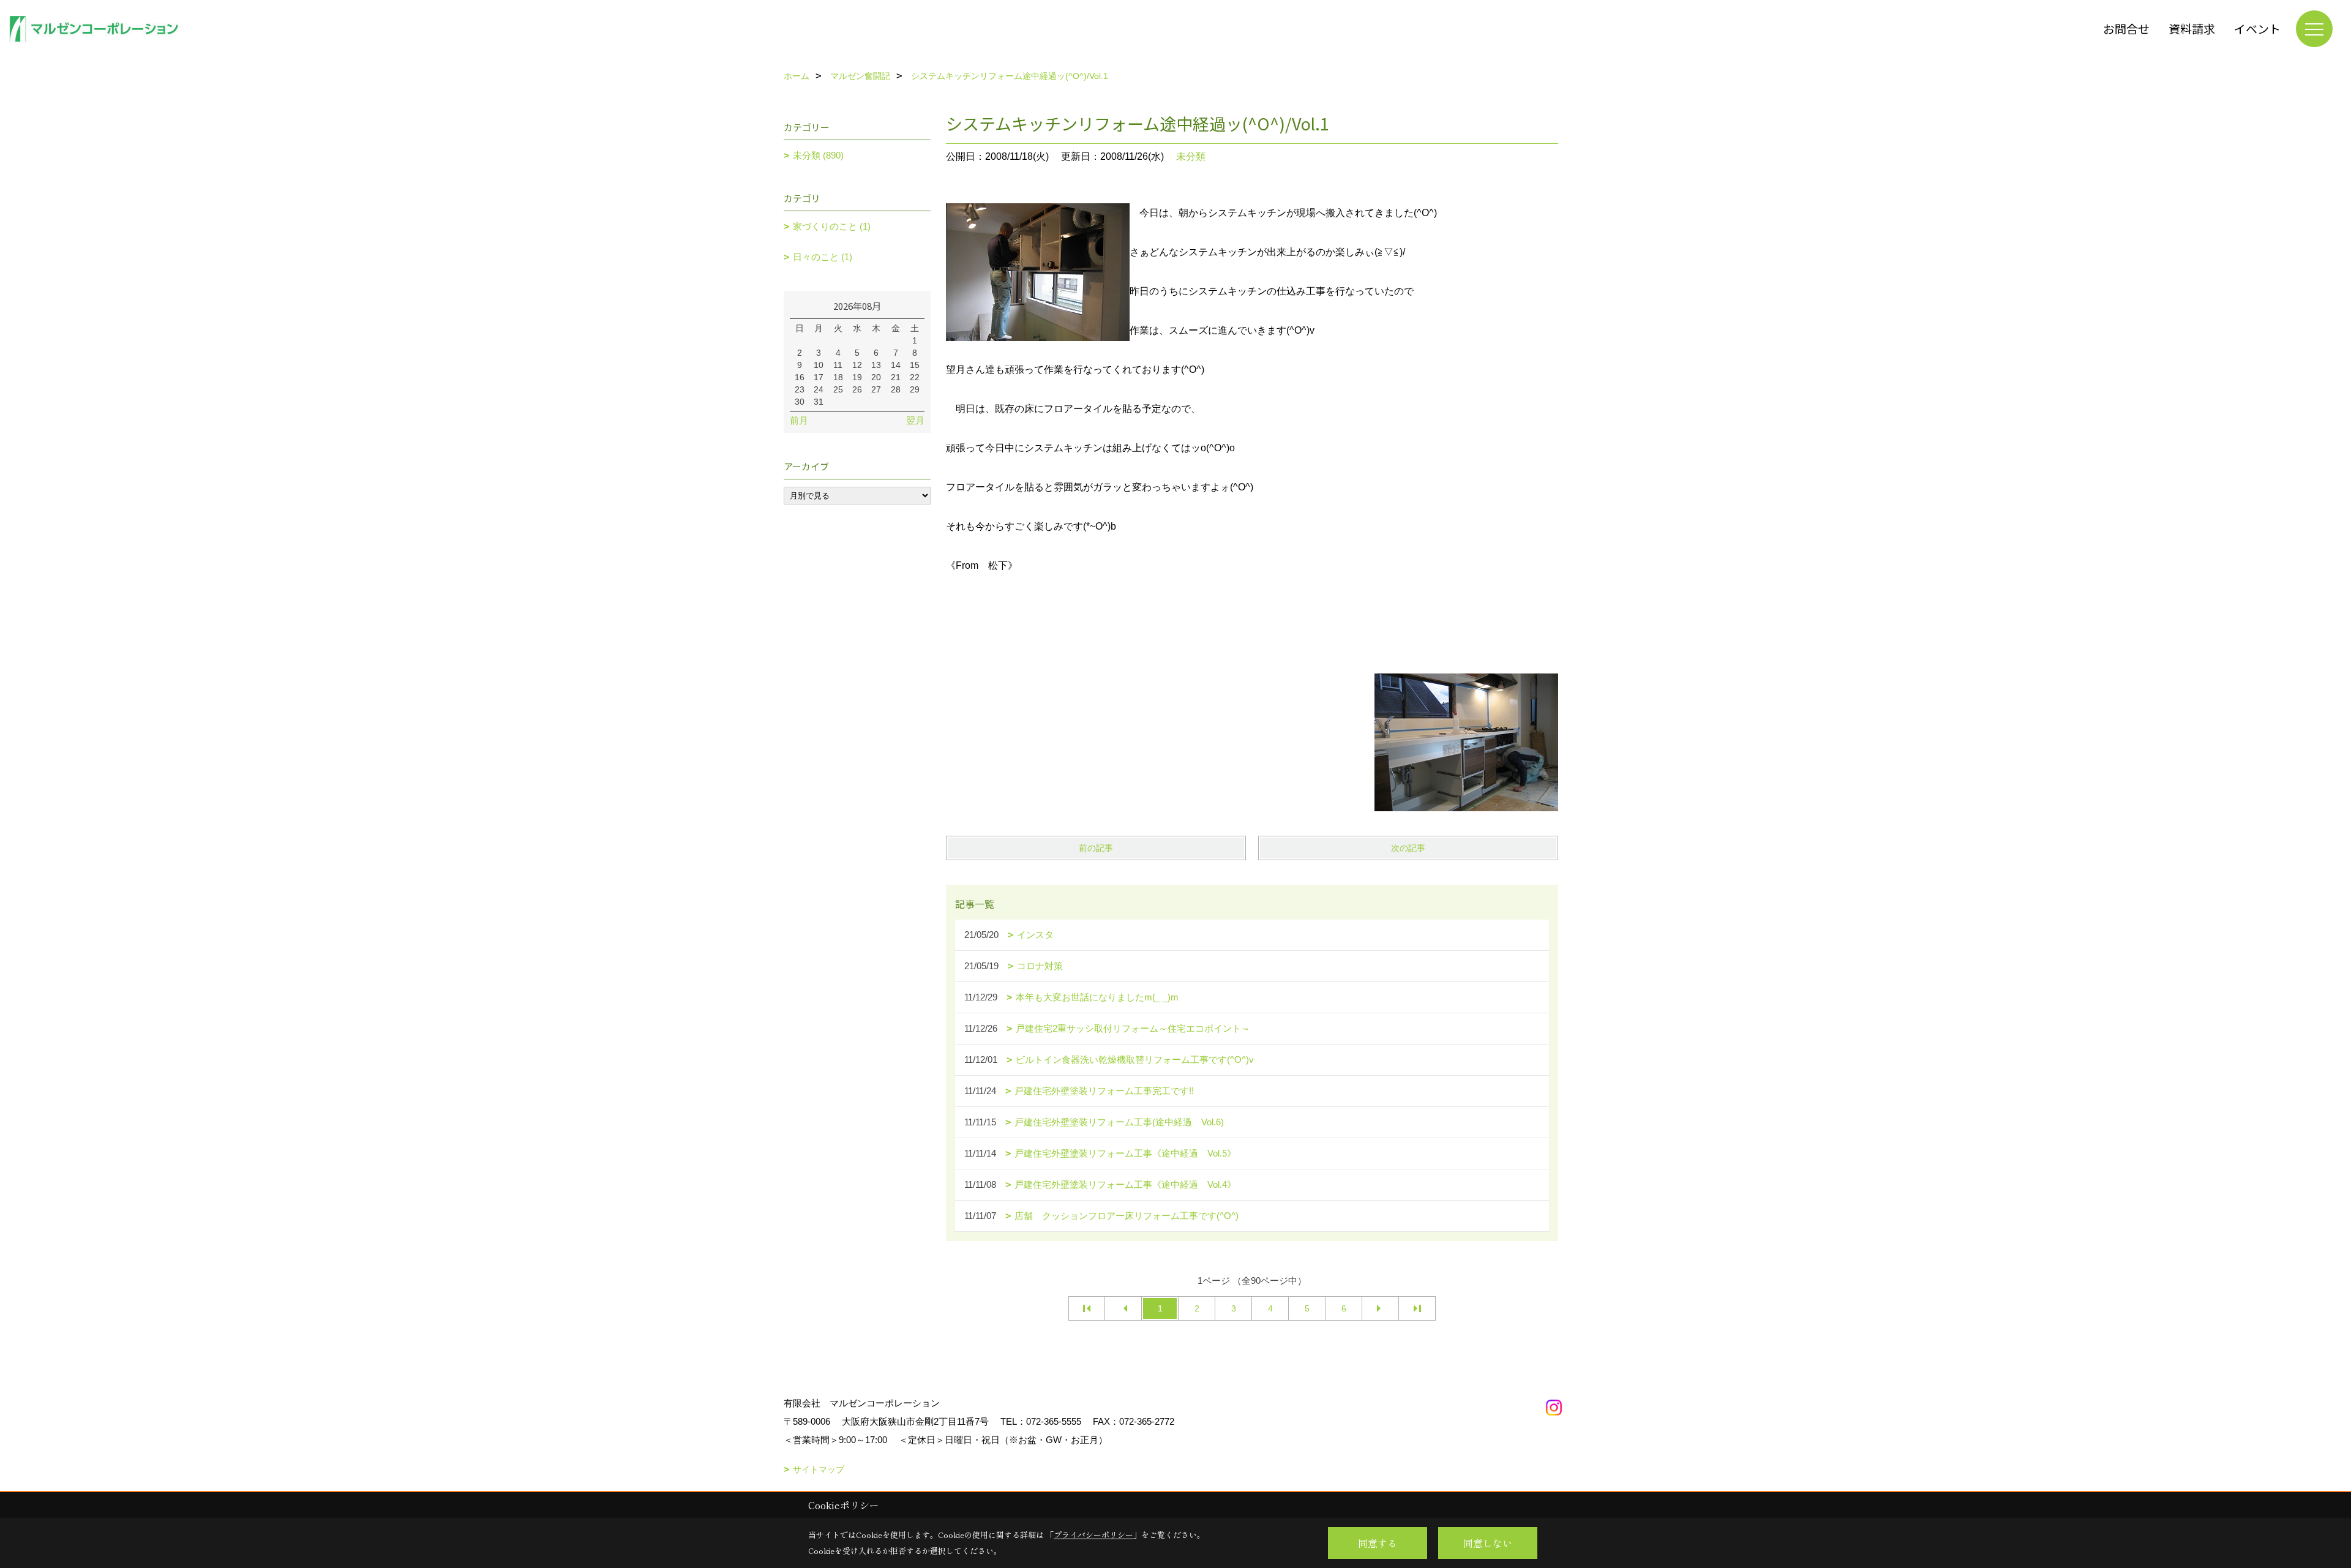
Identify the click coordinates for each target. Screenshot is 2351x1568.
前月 (799, 420)
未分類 (1191, 156)
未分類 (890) (818, 155)
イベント (2257, 28)
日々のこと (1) (823, 257)
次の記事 (1408, 848)
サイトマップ (819, 1469)
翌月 (915, 420)
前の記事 (1096, 848)
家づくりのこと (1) (832, 226)
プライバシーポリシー (1093, 1535)
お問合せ (2126, 28)
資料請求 (2192, 28)
